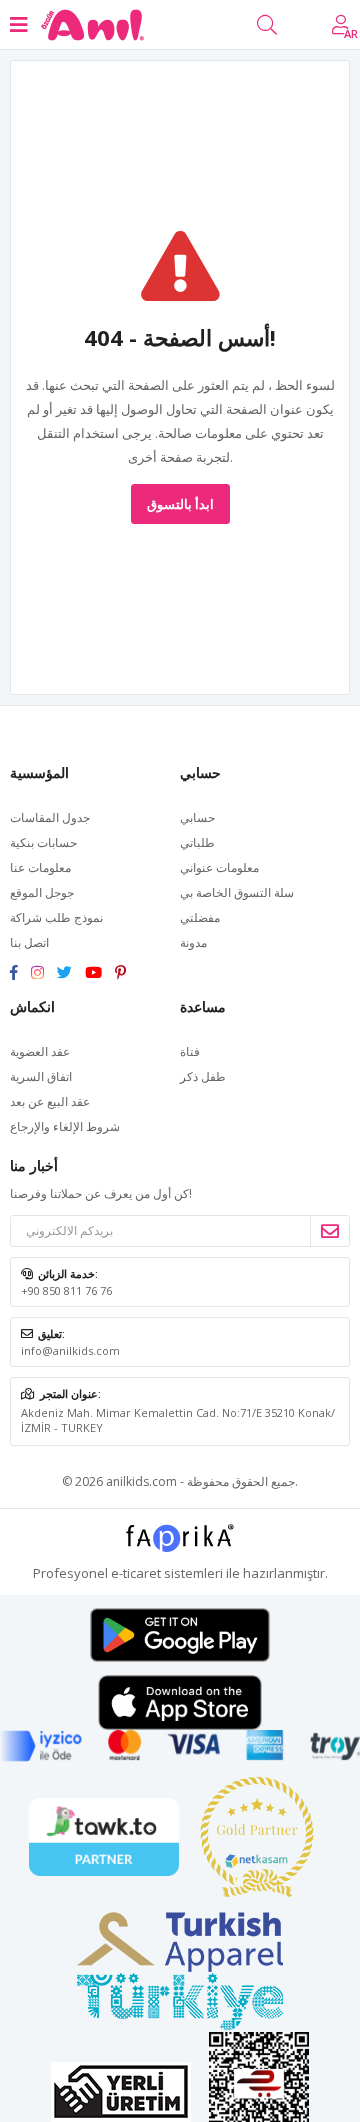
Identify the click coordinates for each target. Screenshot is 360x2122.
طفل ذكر (203, 1076)
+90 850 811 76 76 (66, 1290)
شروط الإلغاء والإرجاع (65, 1126)
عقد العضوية (40, 1051)
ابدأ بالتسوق (180, 504)
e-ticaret (136, 1573)
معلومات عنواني (219, 867)
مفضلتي (200, 917)
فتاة (190, 1051)
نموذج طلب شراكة (56, 917)
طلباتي (197, 842)
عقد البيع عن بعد (50, 1101)
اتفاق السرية (41, 1076)
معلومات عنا (40, 867)
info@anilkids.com (70, 1350)
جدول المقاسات (50, 817)
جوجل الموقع (42, 892)
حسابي (197, 817)
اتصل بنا (29, 942)
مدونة (193, 942)
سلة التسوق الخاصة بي (237, 892)
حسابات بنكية (43, 842)
